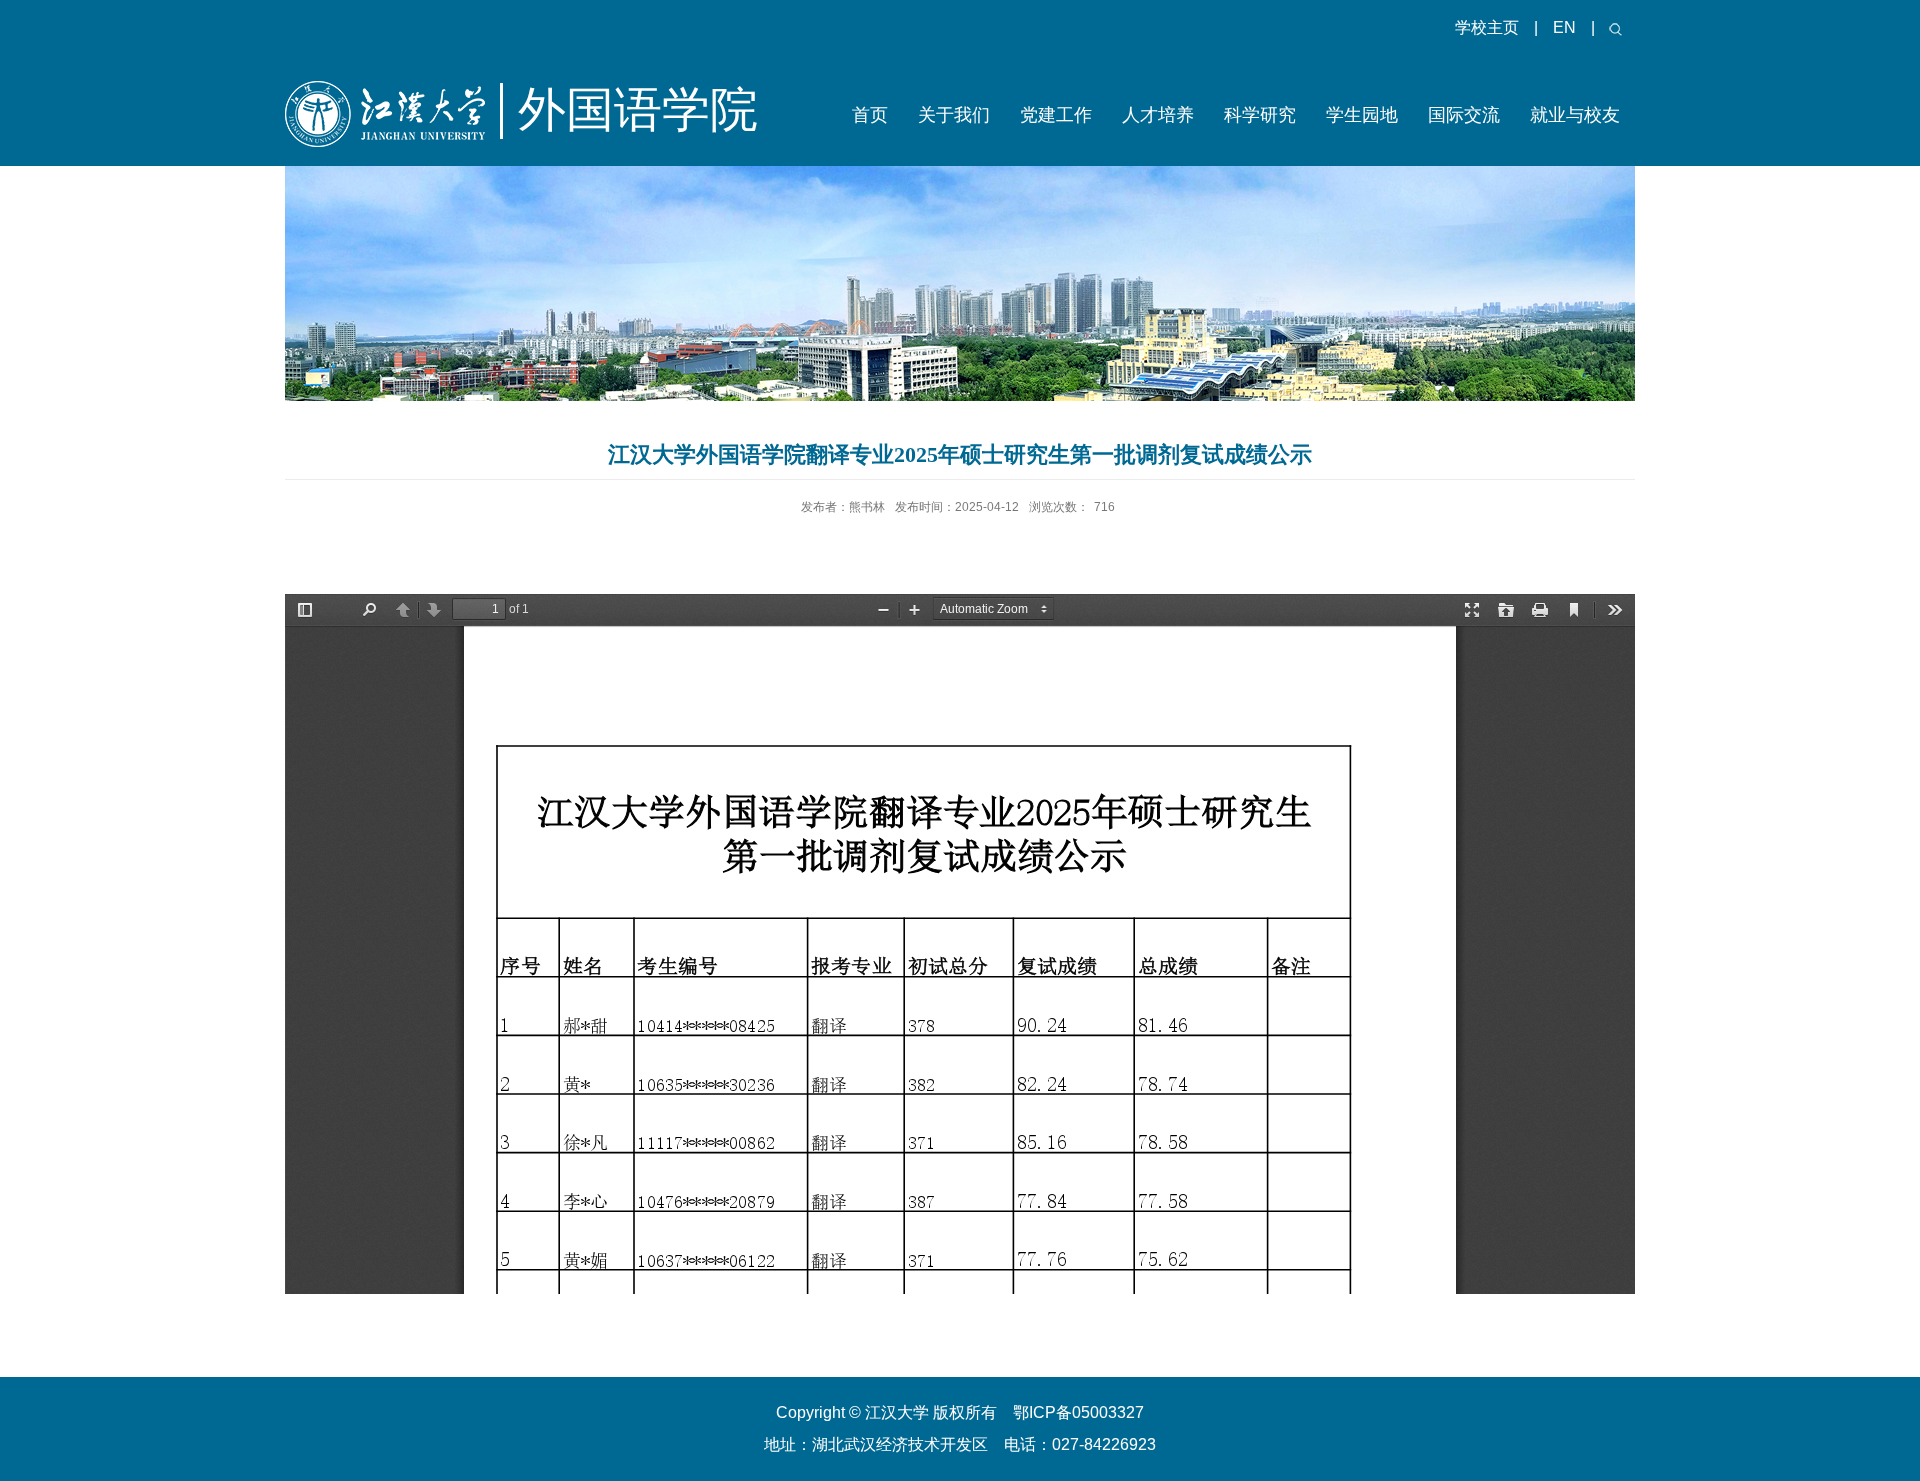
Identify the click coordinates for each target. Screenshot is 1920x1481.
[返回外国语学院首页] (401, 135)
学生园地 (1362, 115)
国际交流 (1464, 115)
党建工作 (1056, 115)
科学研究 (1260, 115)
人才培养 (1158, 115)
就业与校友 (1575, 115)
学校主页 (1487, 27)
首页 (870, 115)
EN (1564, 27)
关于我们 (954, 115)
